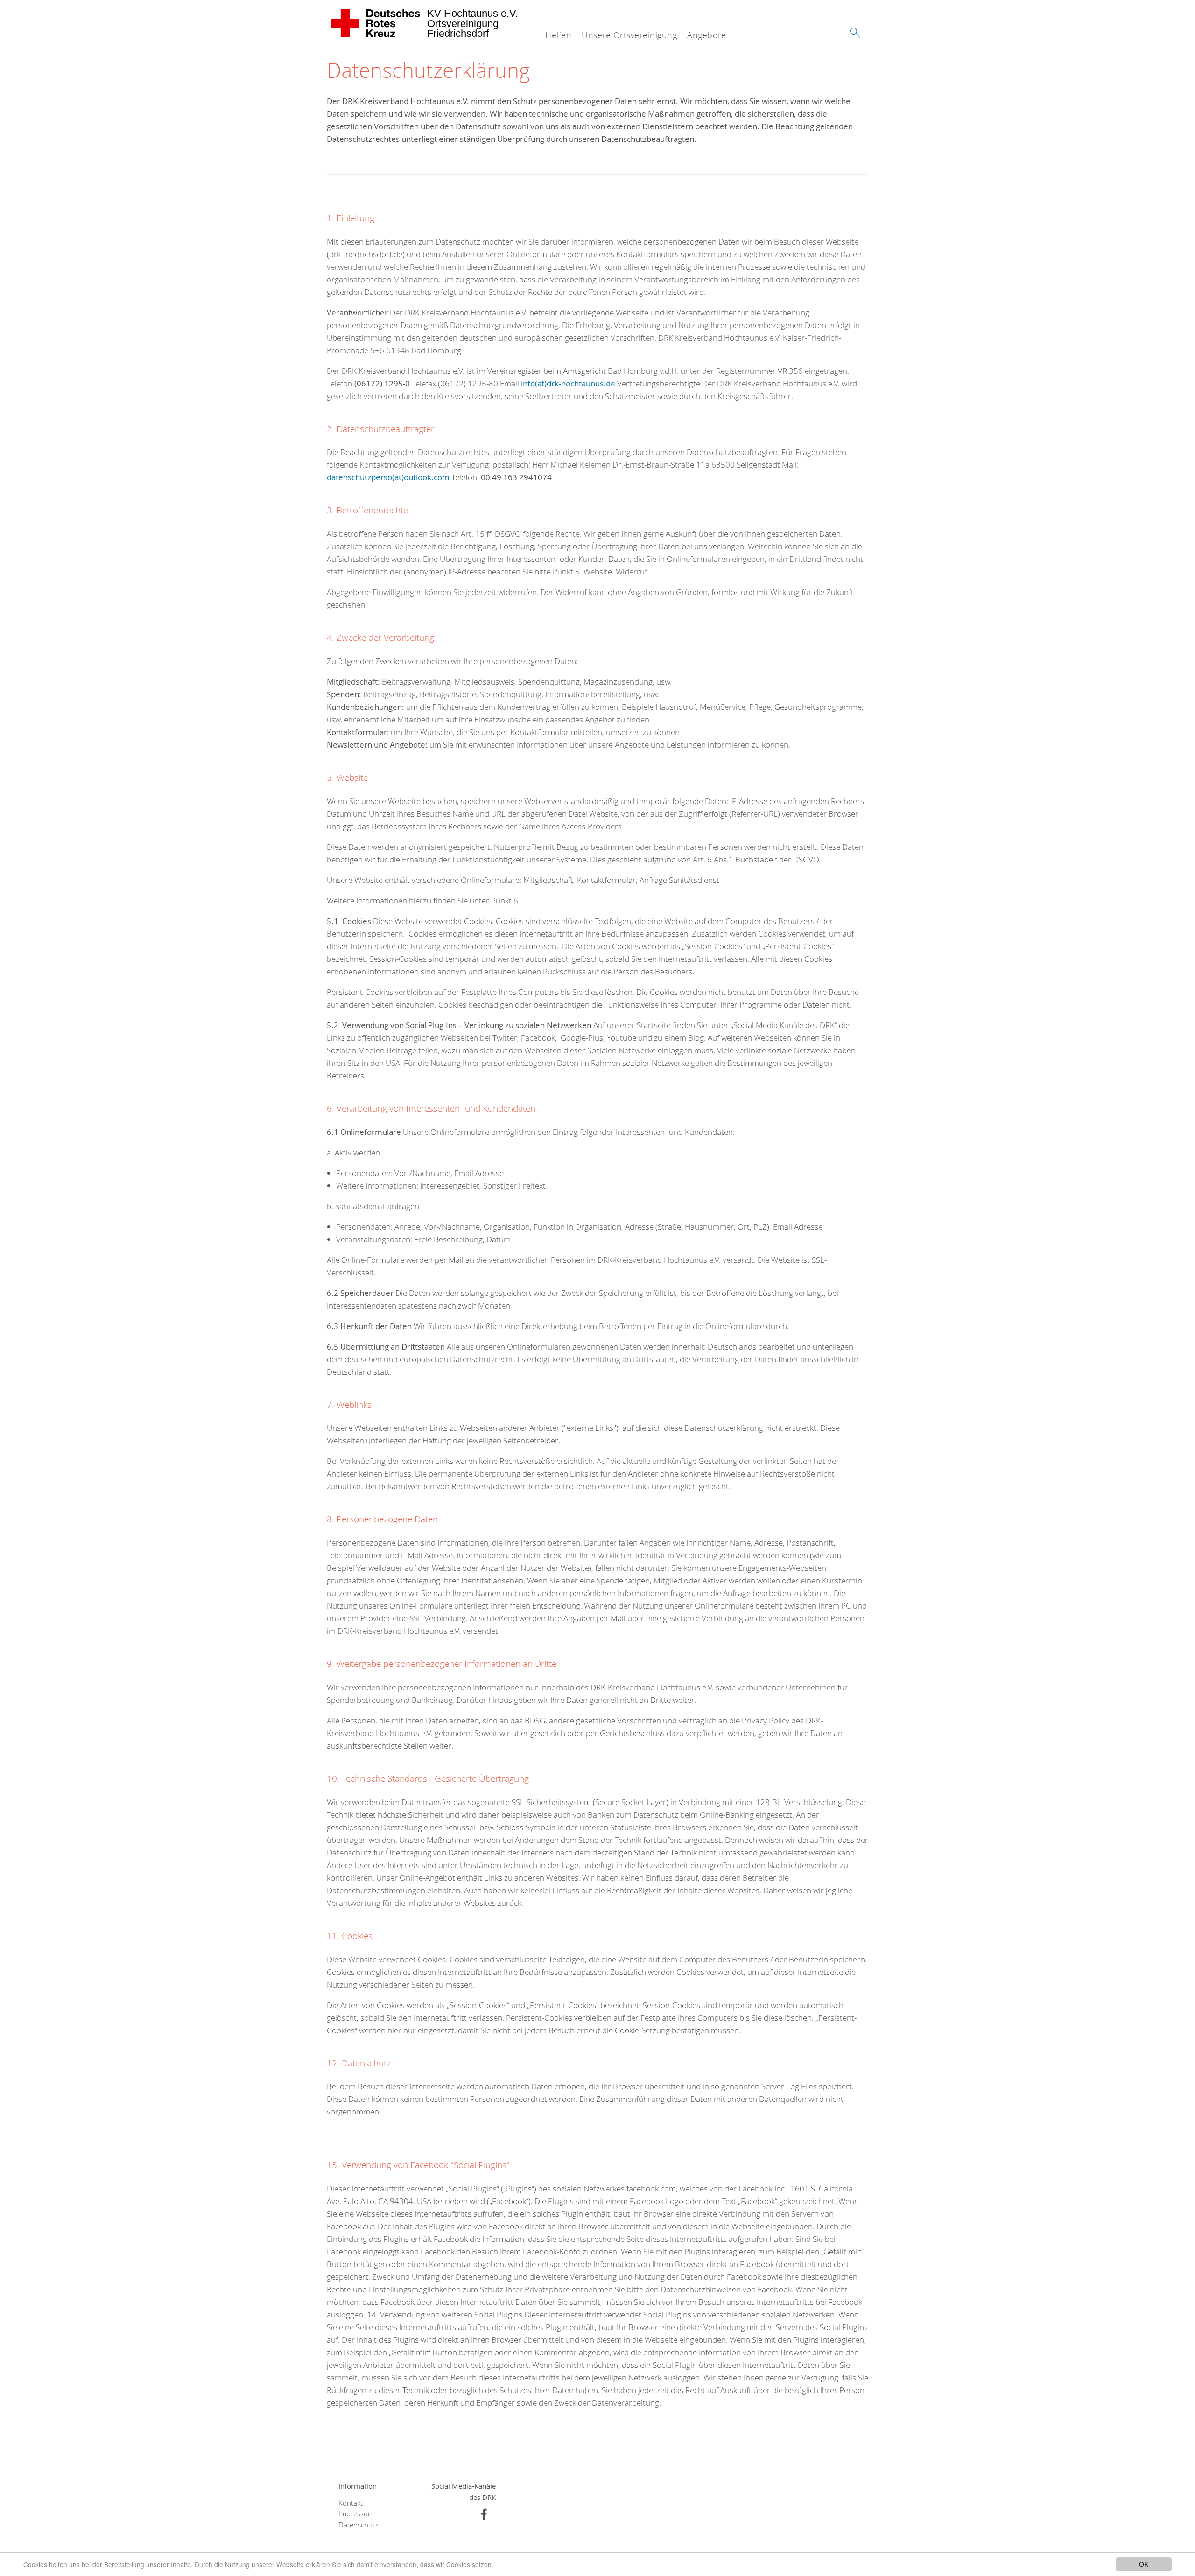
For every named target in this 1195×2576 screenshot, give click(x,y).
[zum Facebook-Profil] (484, 2514)
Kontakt (351, 2503)
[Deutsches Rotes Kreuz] (376, 23)
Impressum (356, 2514)
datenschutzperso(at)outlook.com (388, 477)
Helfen (558, 35)
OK (1144, 2564)
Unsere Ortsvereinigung (629, 35)
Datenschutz (358, 2525)
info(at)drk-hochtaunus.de (568, 383)
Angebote (706, 35)
